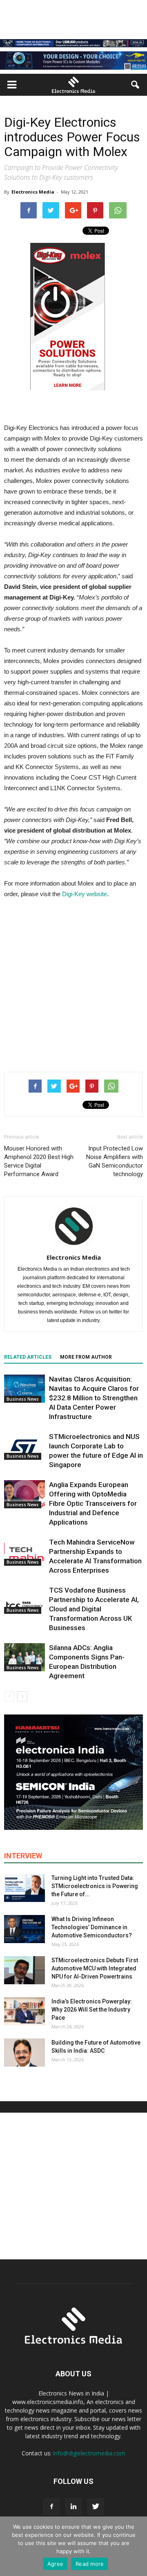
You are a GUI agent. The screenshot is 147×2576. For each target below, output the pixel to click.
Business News (23, 1399)
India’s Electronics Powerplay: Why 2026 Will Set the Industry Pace (92, 2010)
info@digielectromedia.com (89, 2453)
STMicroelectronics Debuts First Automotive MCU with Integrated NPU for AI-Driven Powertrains (95, 1968)
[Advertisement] (73, 983)
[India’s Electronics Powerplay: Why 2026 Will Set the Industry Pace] (24, 2011)
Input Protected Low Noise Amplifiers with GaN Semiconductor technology (115, 1161)
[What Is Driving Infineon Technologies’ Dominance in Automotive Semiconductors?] (24, 1929)
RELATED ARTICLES (28, 1357)
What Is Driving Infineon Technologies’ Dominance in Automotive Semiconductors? (92, 1927)
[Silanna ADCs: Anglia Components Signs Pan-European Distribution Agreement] (24, 1657)
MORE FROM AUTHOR (86, 1357)
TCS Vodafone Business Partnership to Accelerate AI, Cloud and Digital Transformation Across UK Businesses (94, 1609)
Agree (55, 2564)
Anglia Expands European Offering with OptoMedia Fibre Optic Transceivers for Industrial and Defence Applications (93, 1503)
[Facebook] (51, 2507)
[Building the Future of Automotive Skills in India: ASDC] (24, 2053)
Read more (90, 2564)
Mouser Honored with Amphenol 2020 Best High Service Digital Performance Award (39, 1161)
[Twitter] (96, 2507)
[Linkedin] (73, 2507)
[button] (136, 85)
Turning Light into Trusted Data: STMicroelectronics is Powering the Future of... (95, 1886)
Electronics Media (33, 192)
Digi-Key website (85, 894)
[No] (137, 2546)
